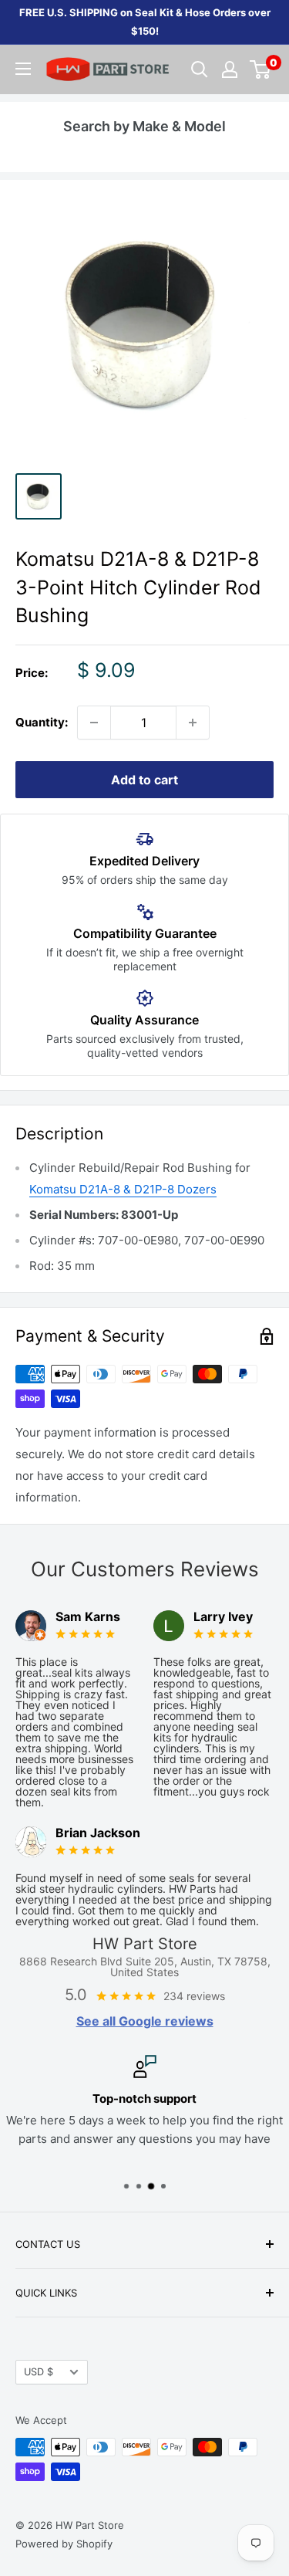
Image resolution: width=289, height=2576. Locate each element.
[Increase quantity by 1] (193, 723)
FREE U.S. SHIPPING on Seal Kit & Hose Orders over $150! (145, 22)
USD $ (39, 2372)
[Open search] (200, 69)
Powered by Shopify (64, 2544)
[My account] (230, 69)
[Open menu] (23, 69)
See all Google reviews (145, 2021)
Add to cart (144, 780)
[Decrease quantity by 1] (94, 723)
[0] (261, 69)
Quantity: (42, 722)
